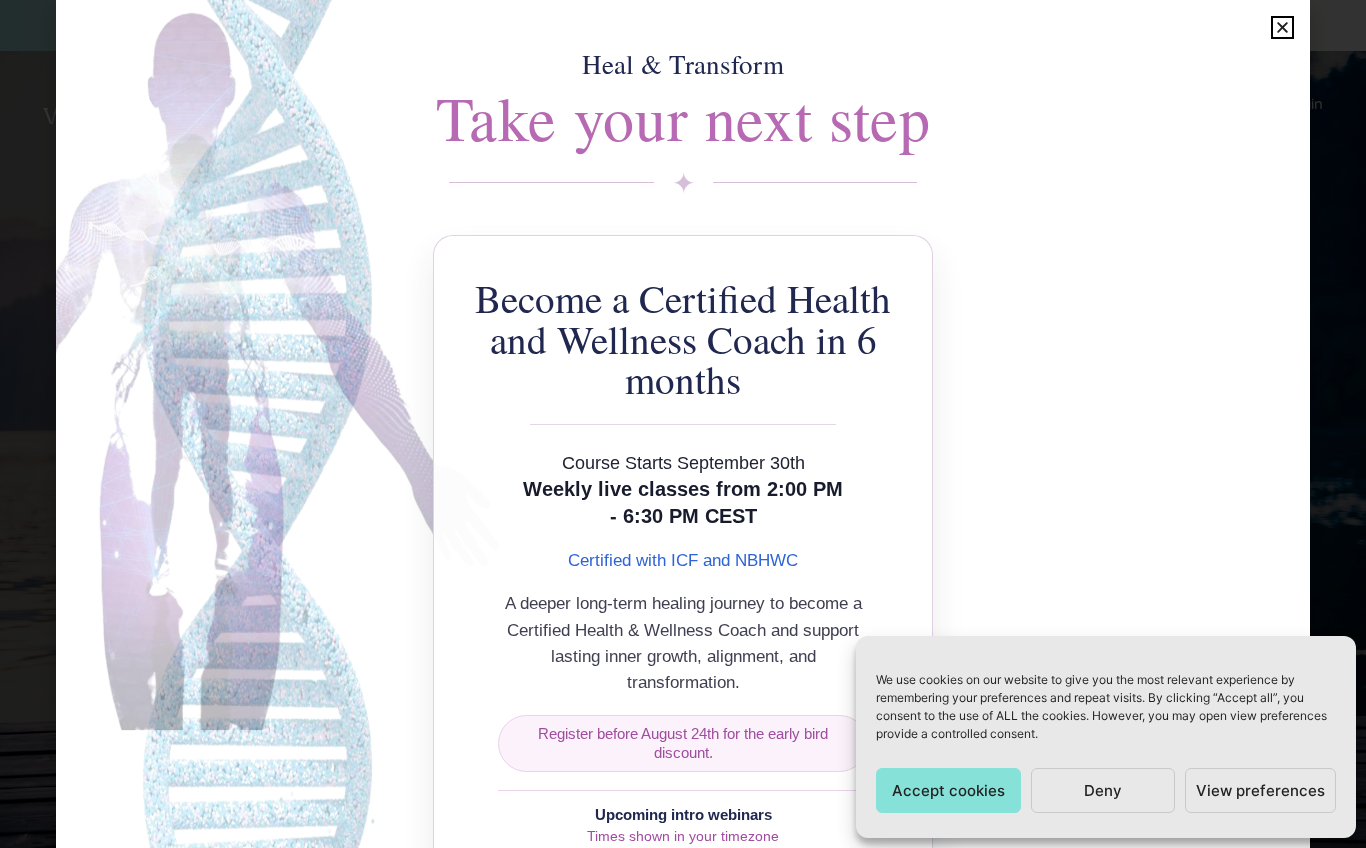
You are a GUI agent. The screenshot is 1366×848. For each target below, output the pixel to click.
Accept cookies (948, 790)
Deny (1103, 790)
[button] (1282, 27)
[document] (683, 424)
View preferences (1260, 790)
